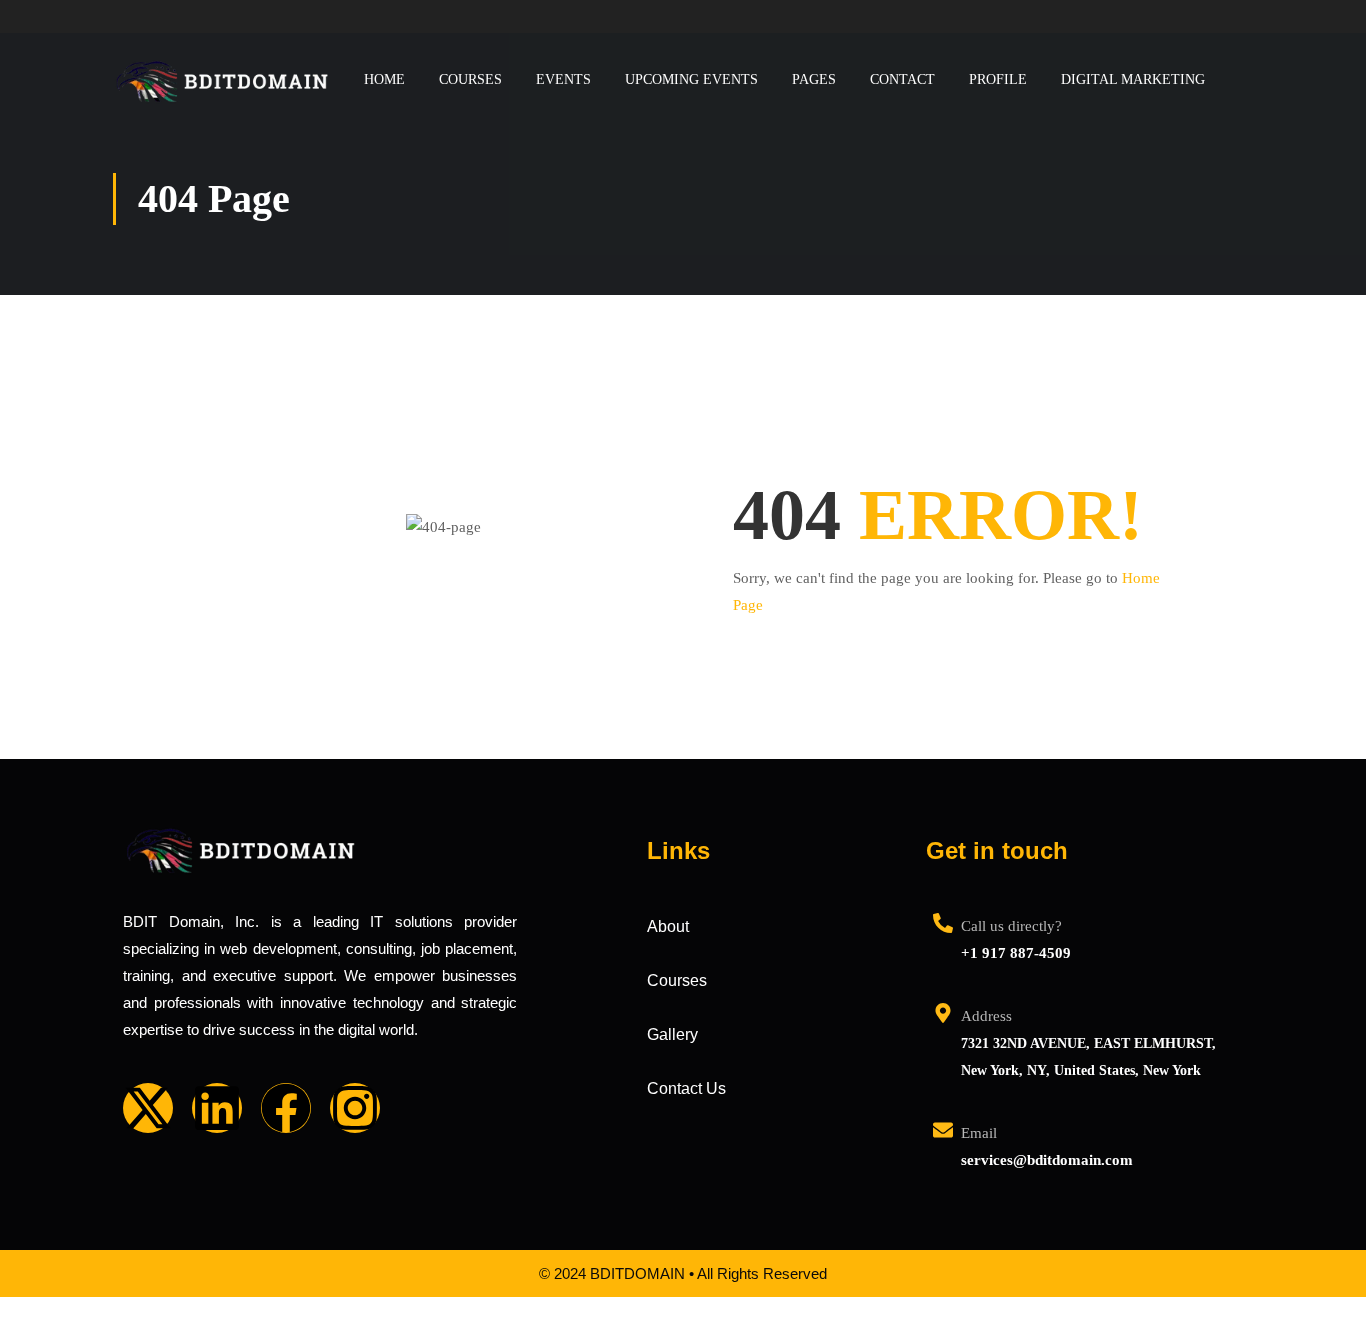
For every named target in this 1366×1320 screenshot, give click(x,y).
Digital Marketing (1133, 79)
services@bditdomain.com (1047, 1160)
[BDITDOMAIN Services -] (223, 79)
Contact (902, 79)
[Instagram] (355, 1108)
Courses (470, 79)
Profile (998, 79)
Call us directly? (1011, 926)
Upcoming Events (691, 79)
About (668, 926)
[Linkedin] (217, 1108)
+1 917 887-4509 (1016, 953)
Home (384, 79)
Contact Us (686, 1088)
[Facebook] (286, 1108)
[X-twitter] (148, 1108)
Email (979, 1133)
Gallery (672, 1034)
